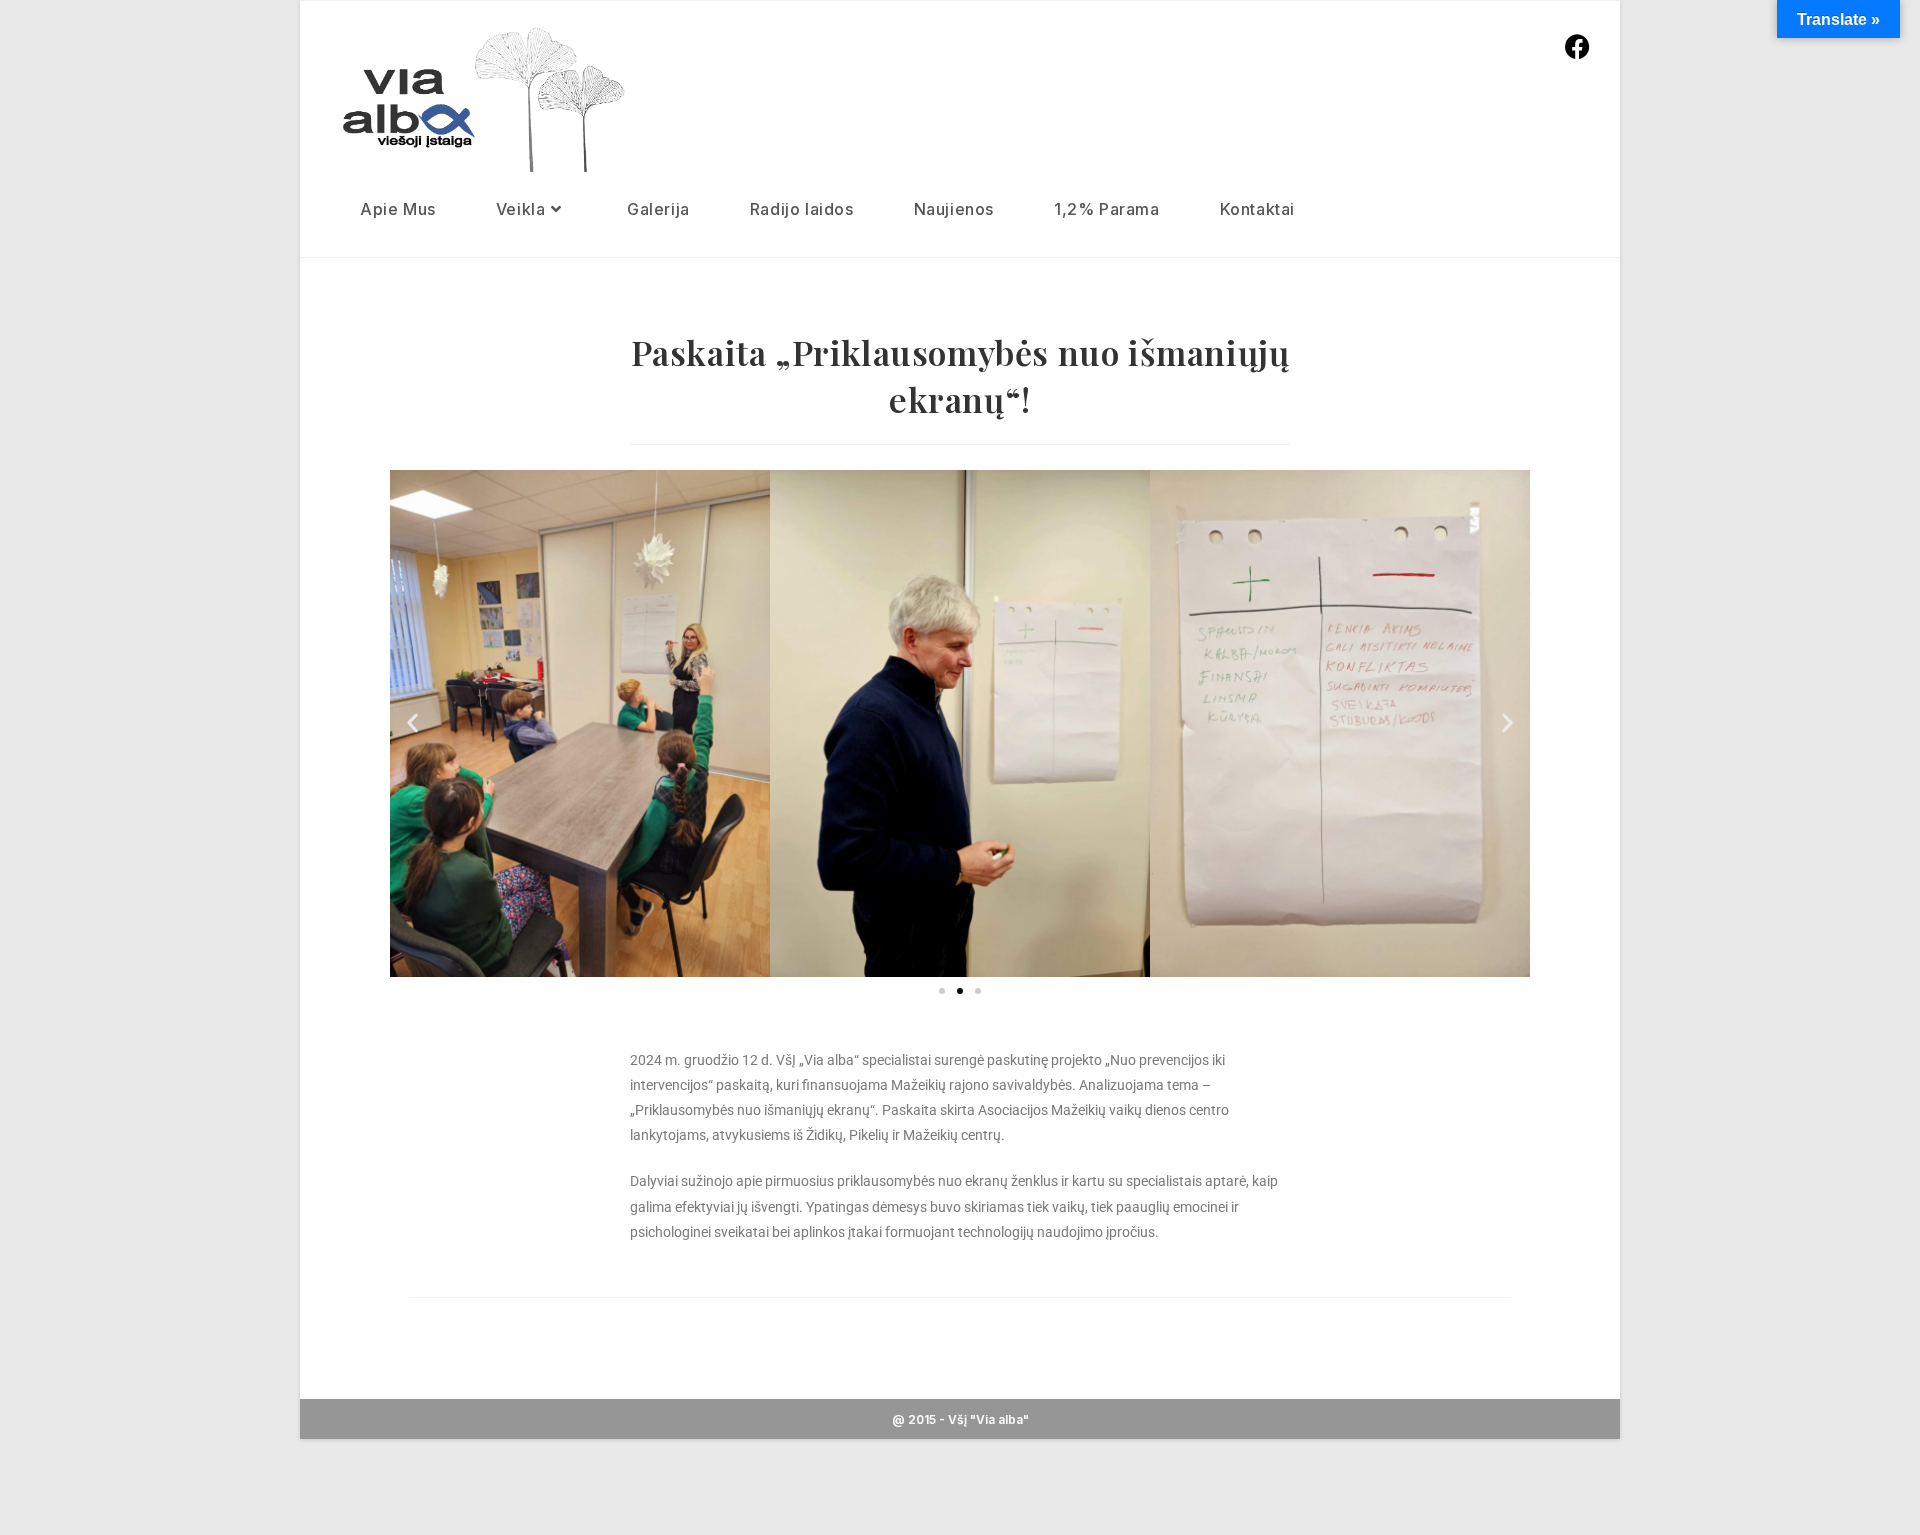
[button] (412, 723)
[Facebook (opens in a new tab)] (1577, 46)
